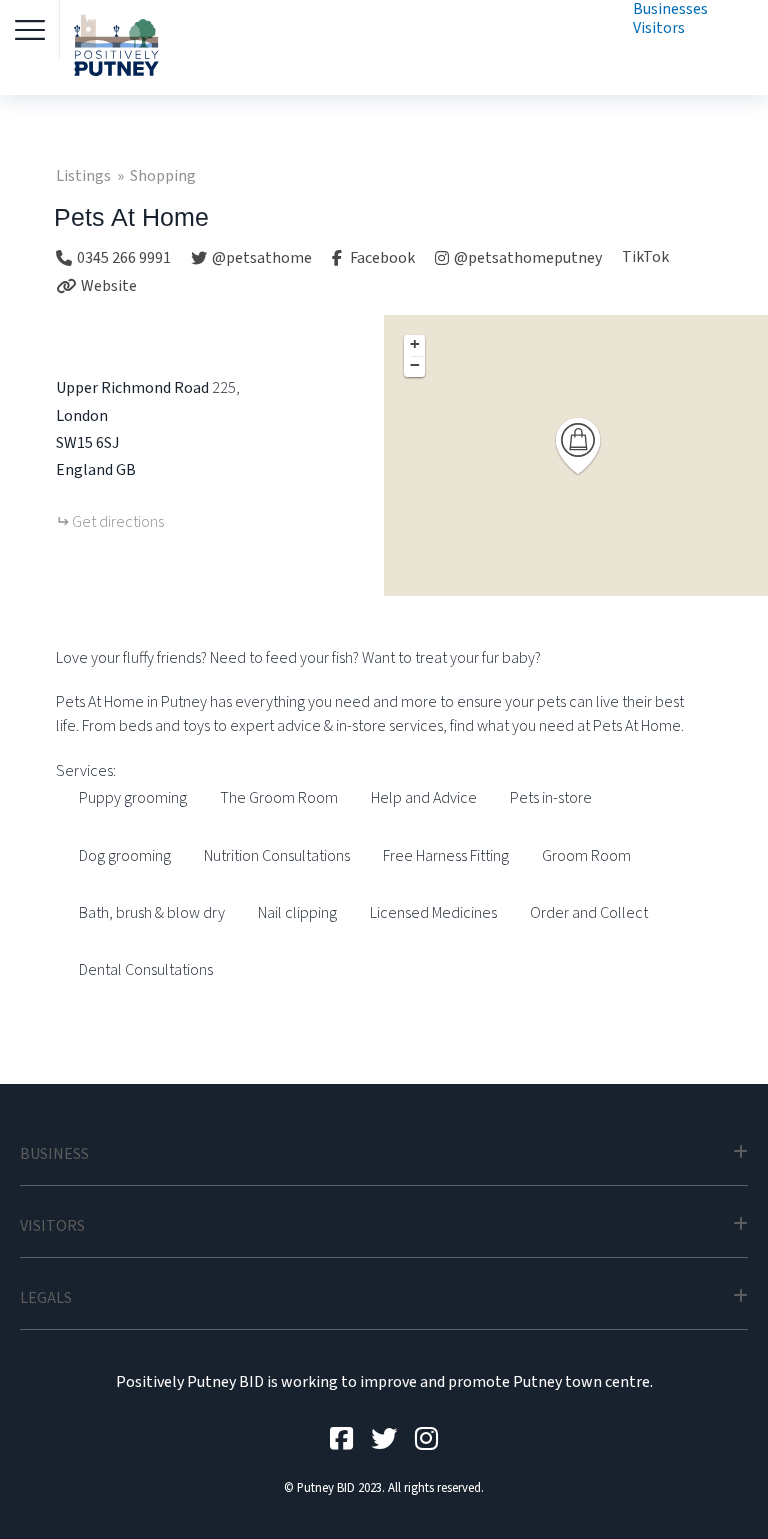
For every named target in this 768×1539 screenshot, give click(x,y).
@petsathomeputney (528, 258)
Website (109, 286)
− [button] (415, 365)
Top (720, 1491)
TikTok (645, 257)
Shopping (163, 176)
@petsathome (262, 258)
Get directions (118, 522)
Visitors (659, 28)
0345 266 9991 (124, 258)
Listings (83, 176)
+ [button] (415, 344)
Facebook (381, 258)
